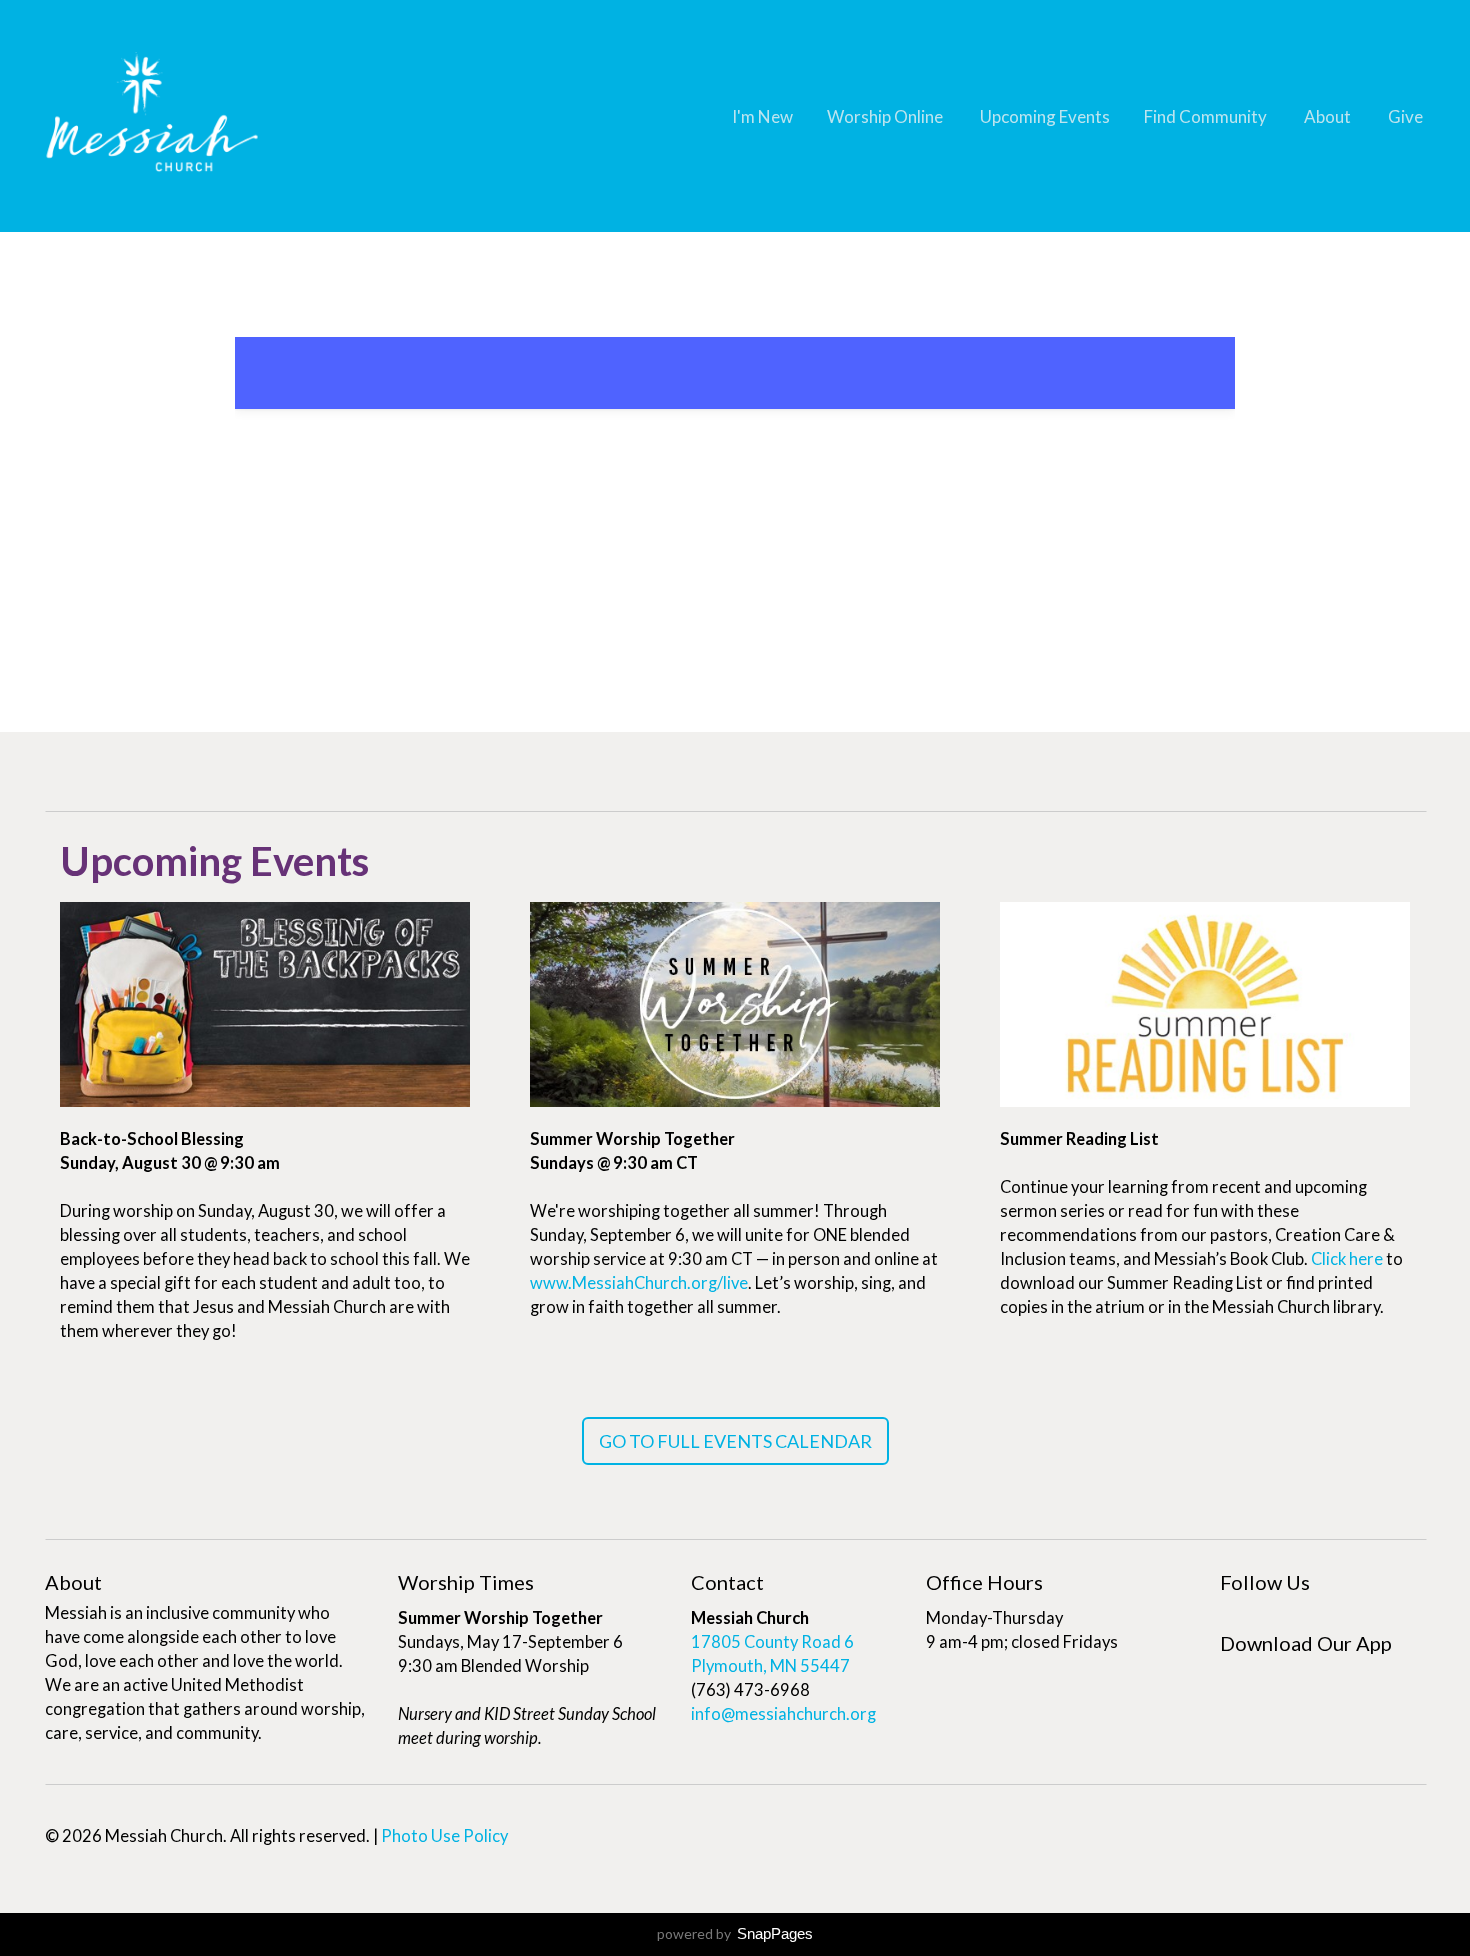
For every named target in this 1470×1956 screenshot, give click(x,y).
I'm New (762, 116)
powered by (735, 1933)
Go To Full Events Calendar (735, 1441)
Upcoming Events (1045, 116)
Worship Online (886, 116)
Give (1405, 116)
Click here (1347, 1259)
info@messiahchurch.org (783, 1714)
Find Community (1207, 116)
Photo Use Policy (444, 1836)
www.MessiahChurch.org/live (639, 1283)
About (1329, 116)
